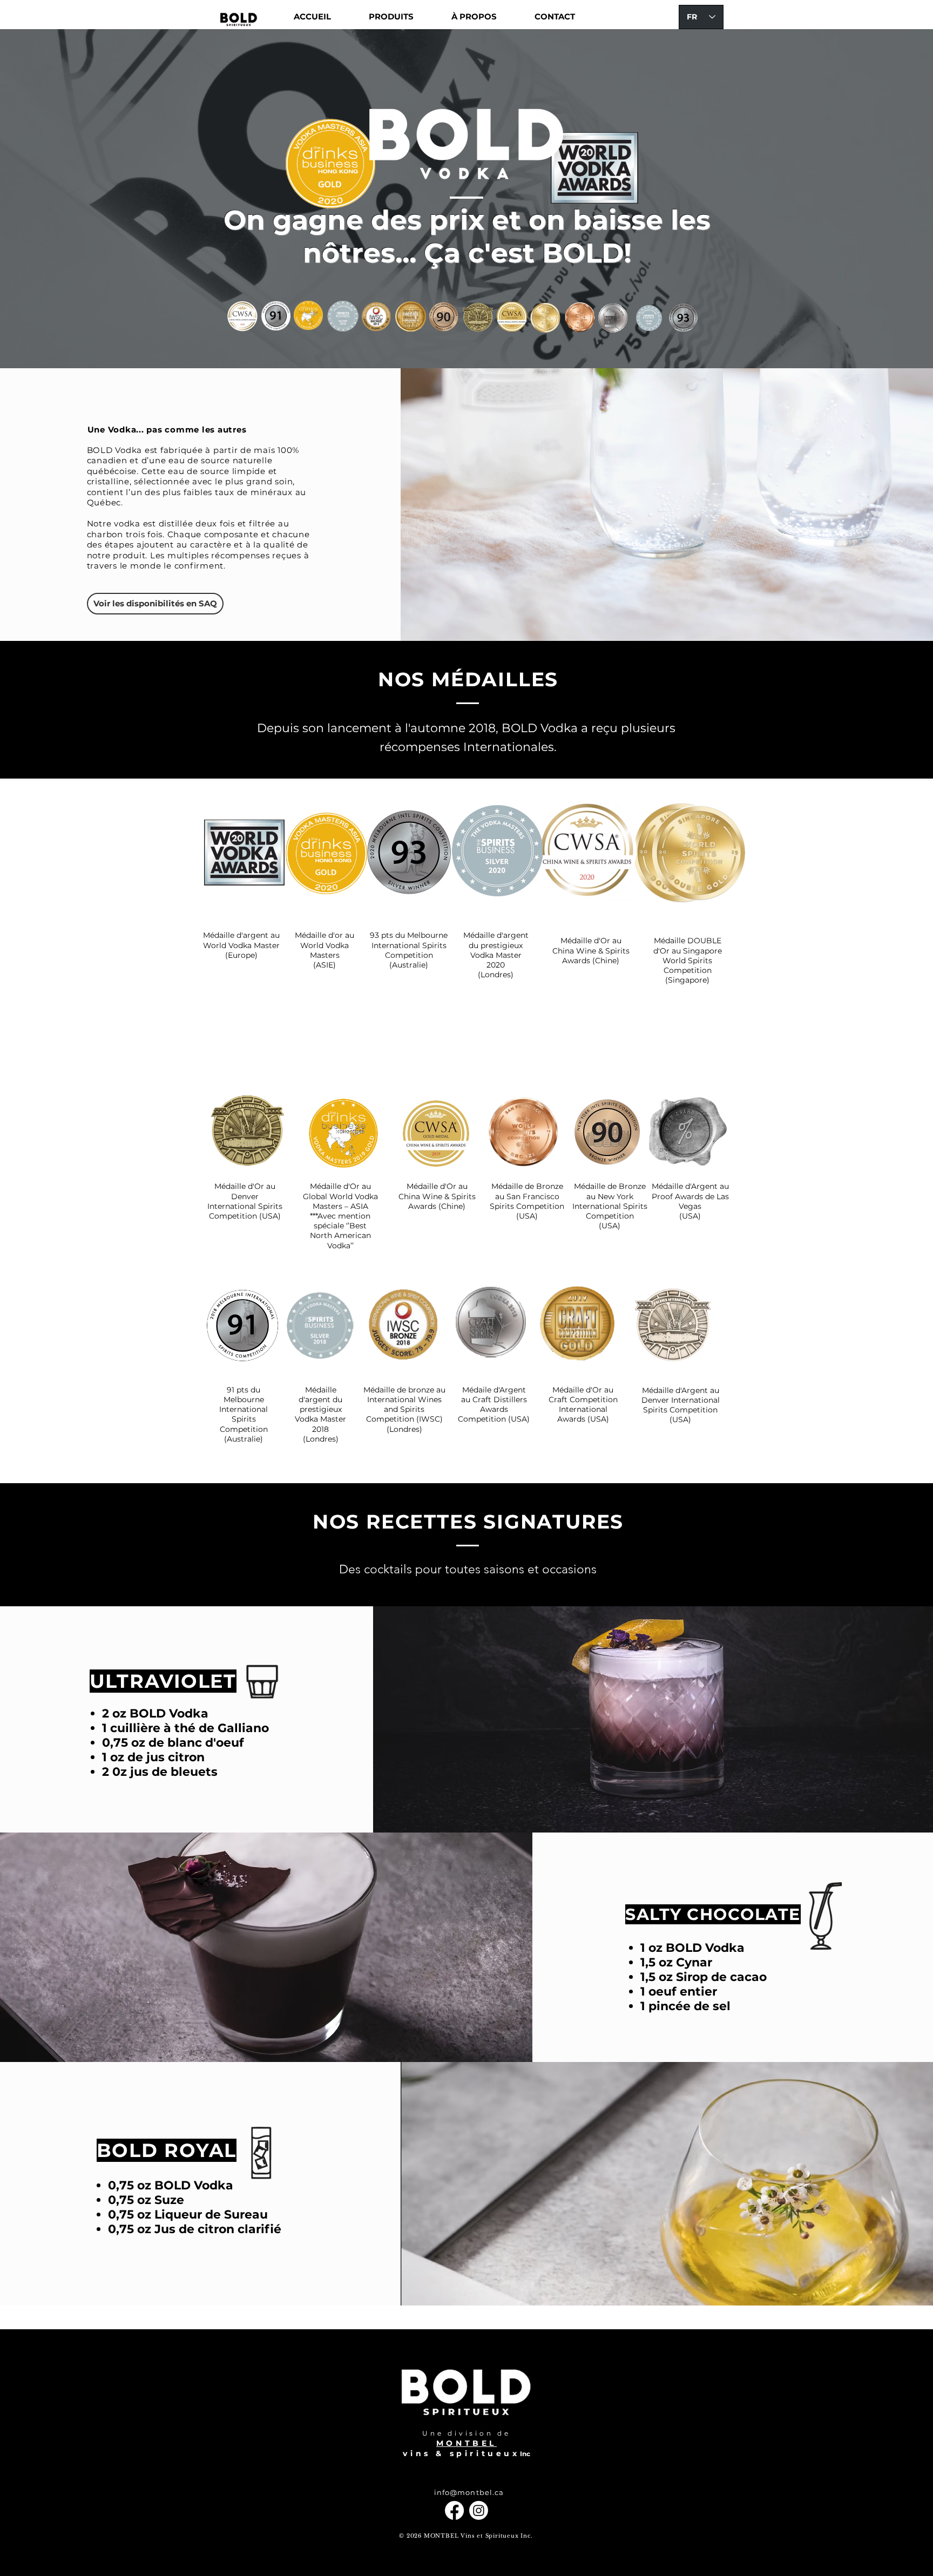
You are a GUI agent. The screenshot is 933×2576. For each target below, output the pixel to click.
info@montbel (463, 2492)
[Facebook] (454, 2510)
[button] (391, 17)
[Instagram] (479, 2510)
